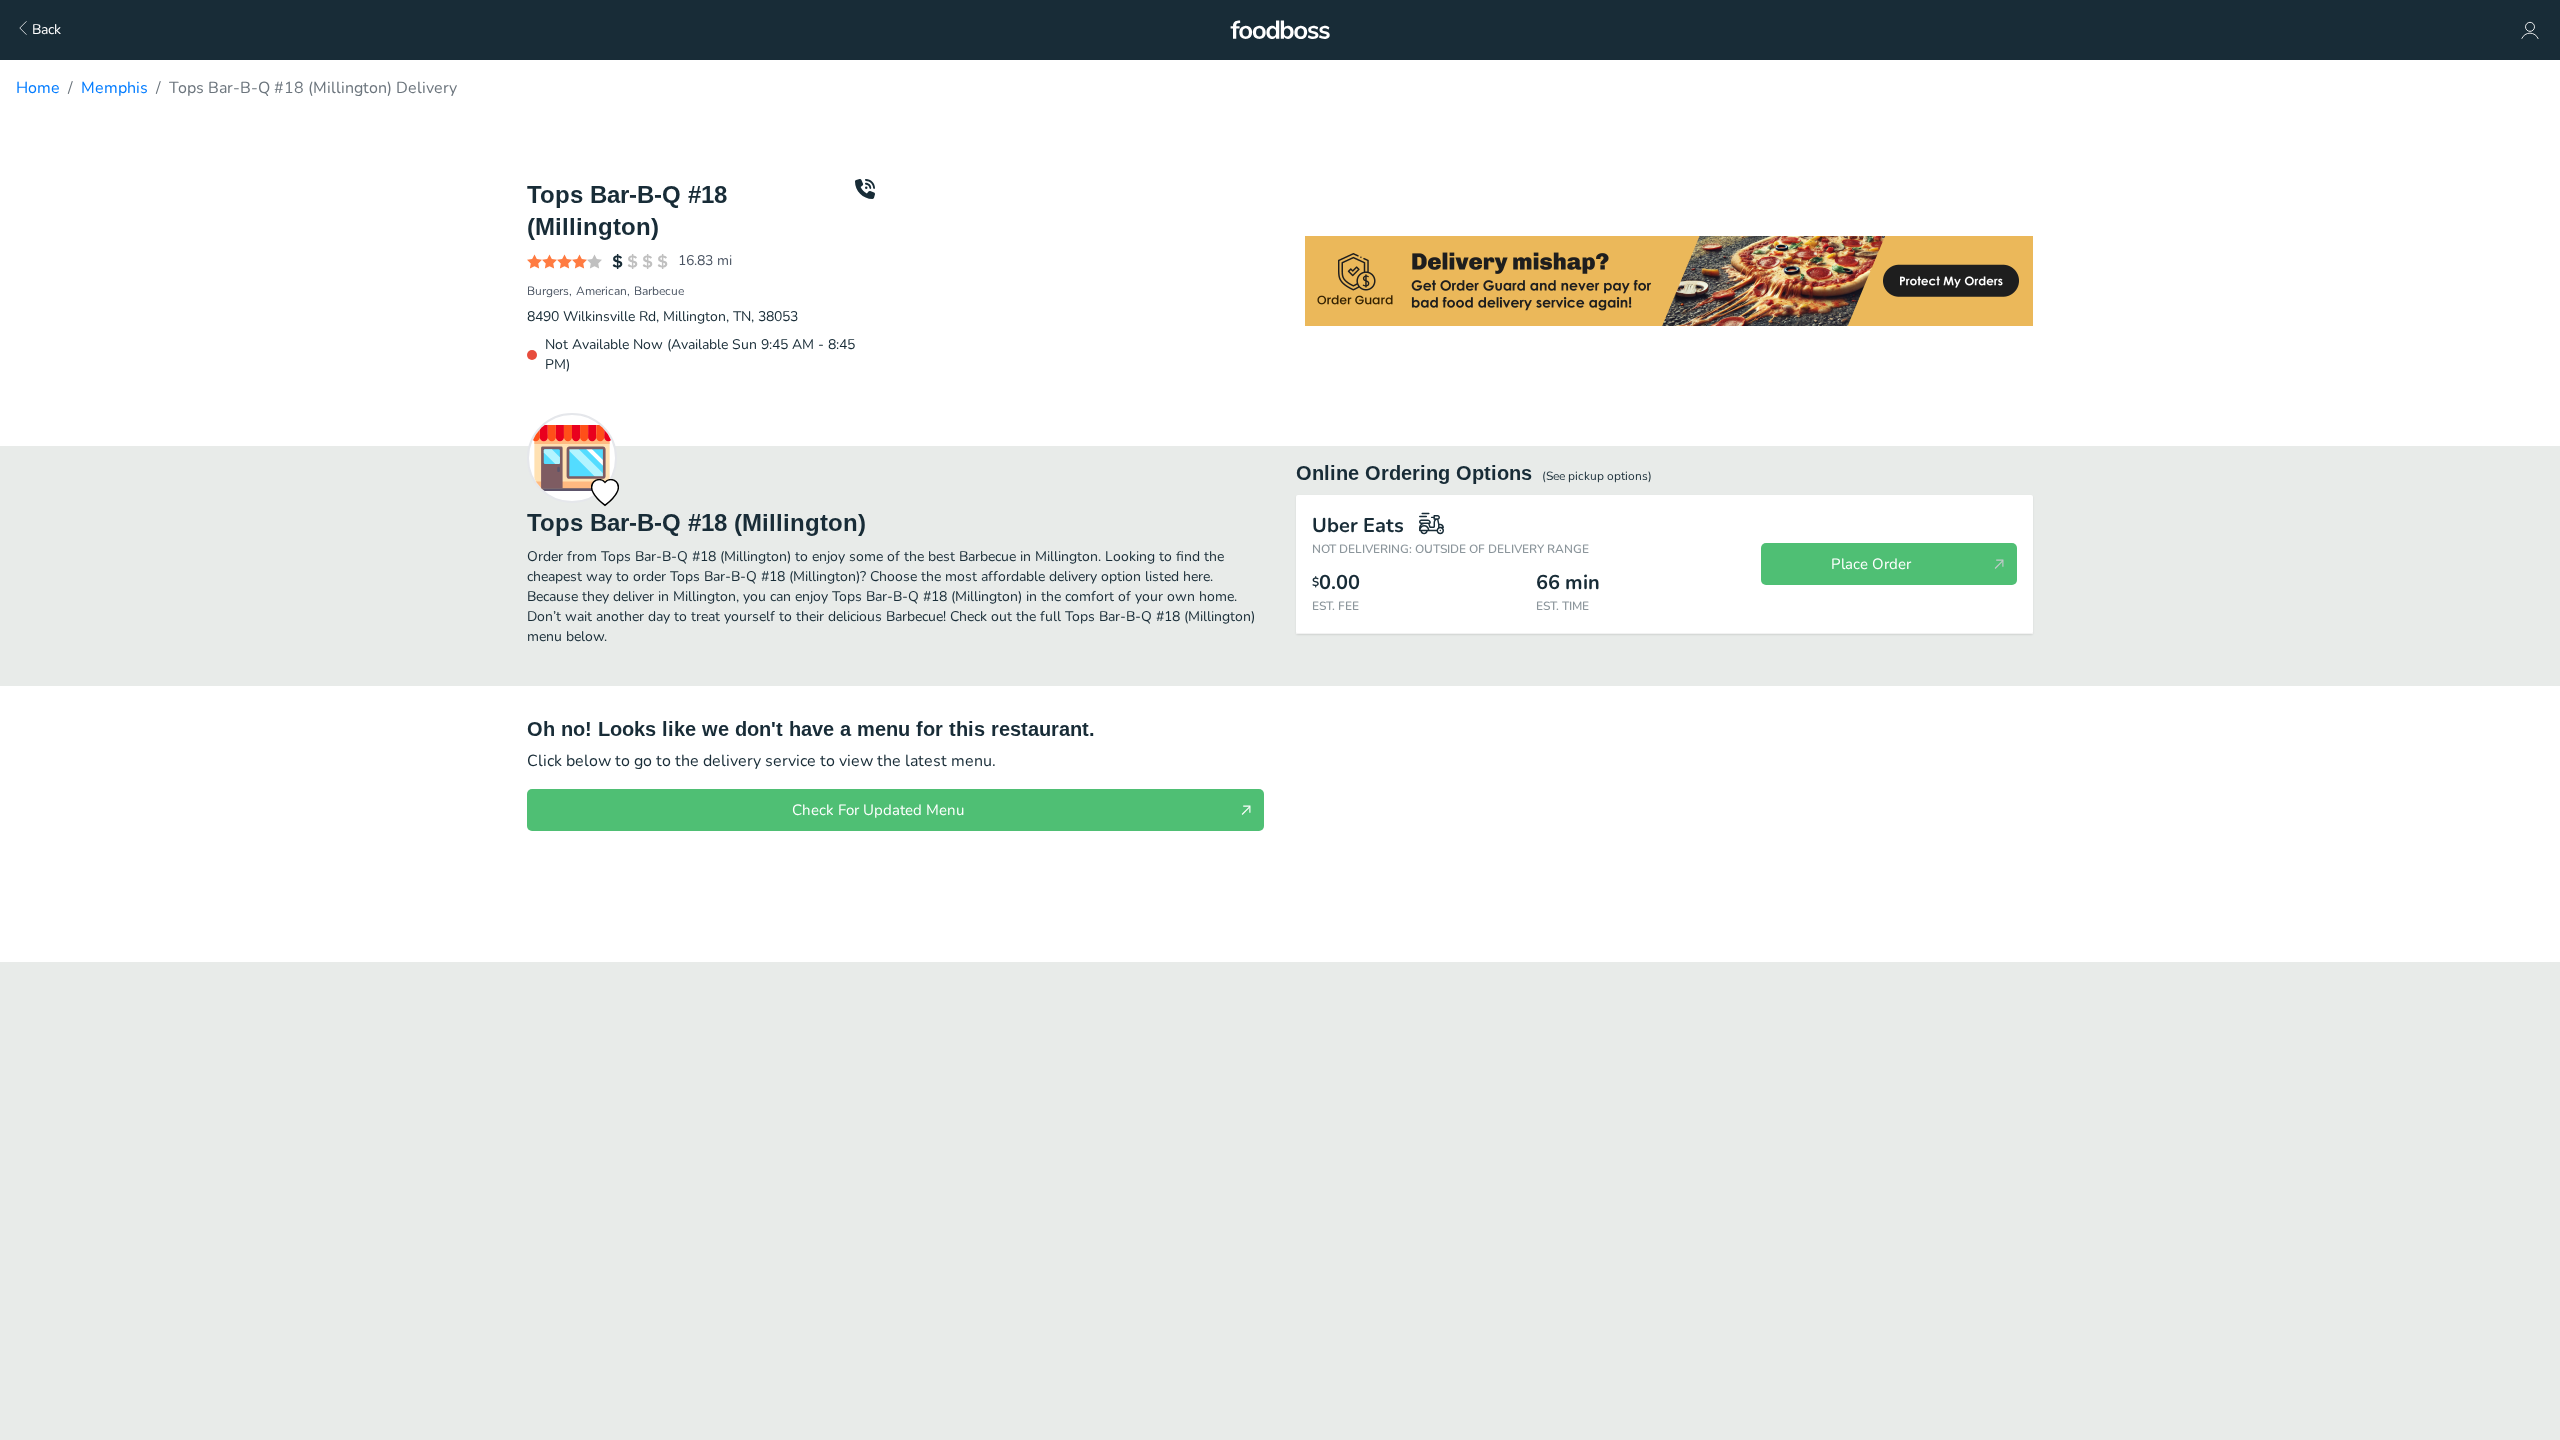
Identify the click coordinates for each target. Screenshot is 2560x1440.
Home (38, 88)
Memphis (114, 88)
